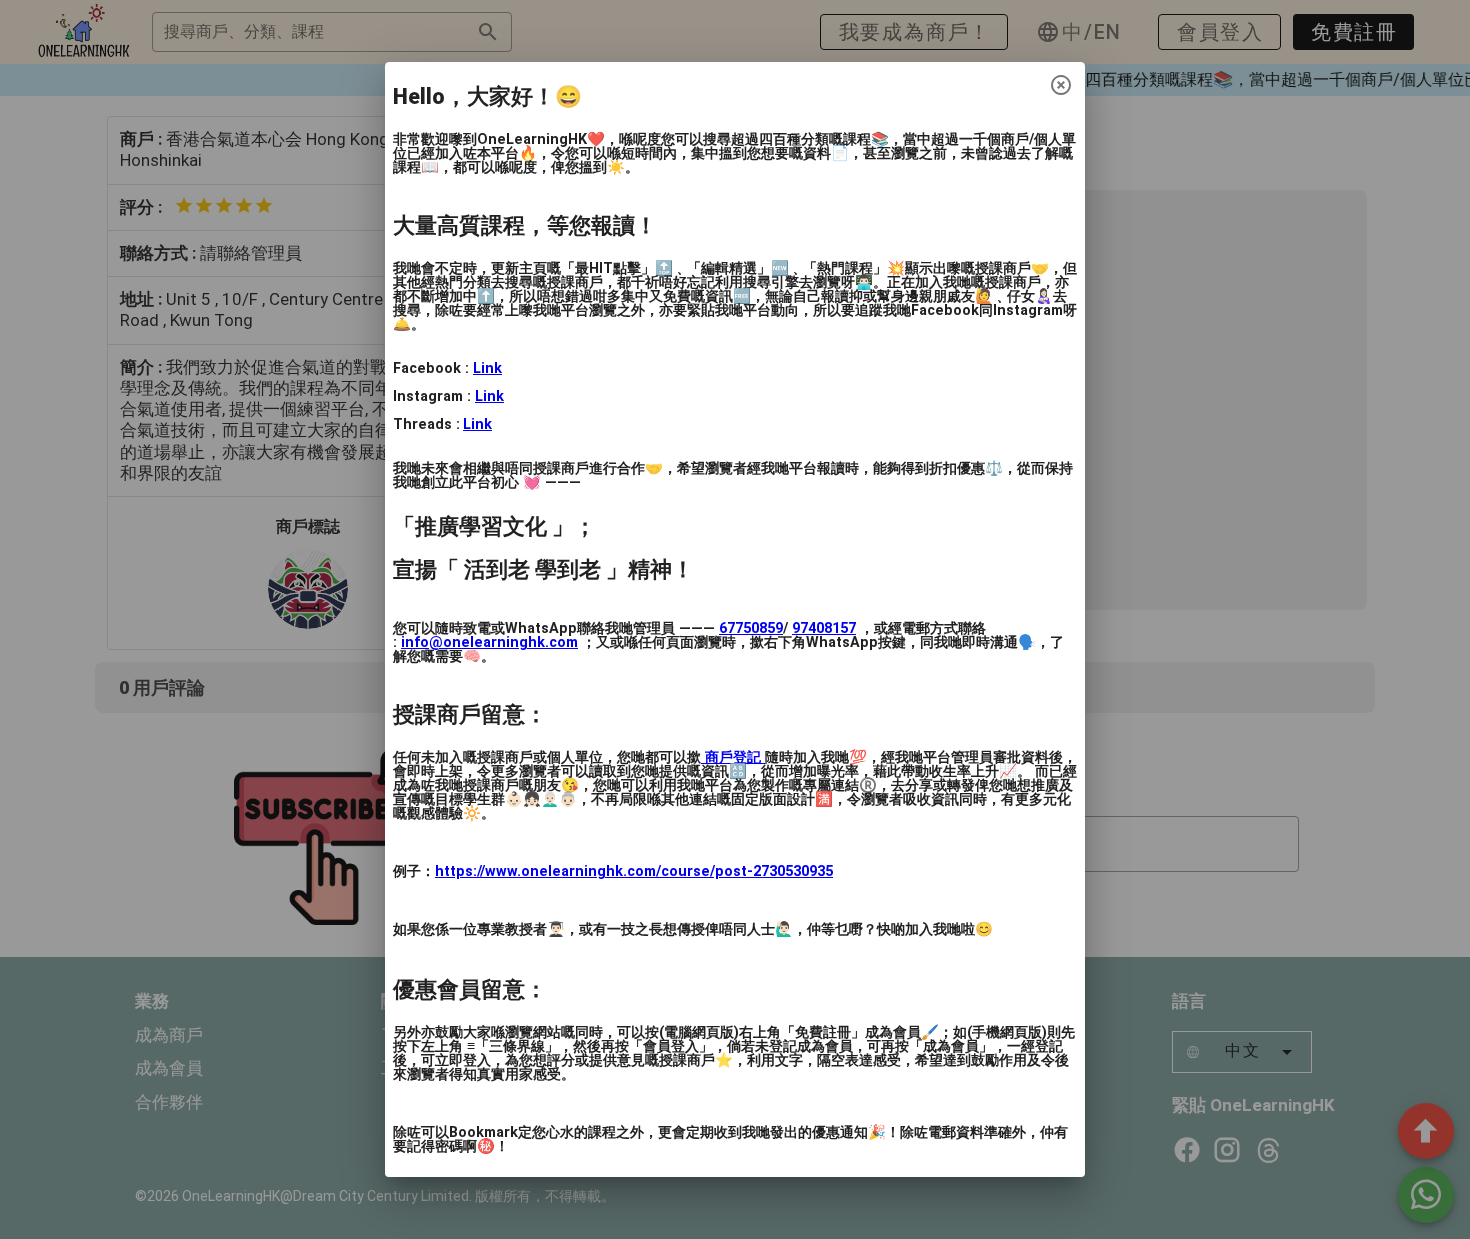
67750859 (751, 628)
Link (487, 368)
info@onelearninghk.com (489, 642)
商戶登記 (733, 757)
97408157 (824, 628)
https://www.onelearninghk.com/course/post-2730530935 (634, 871)
